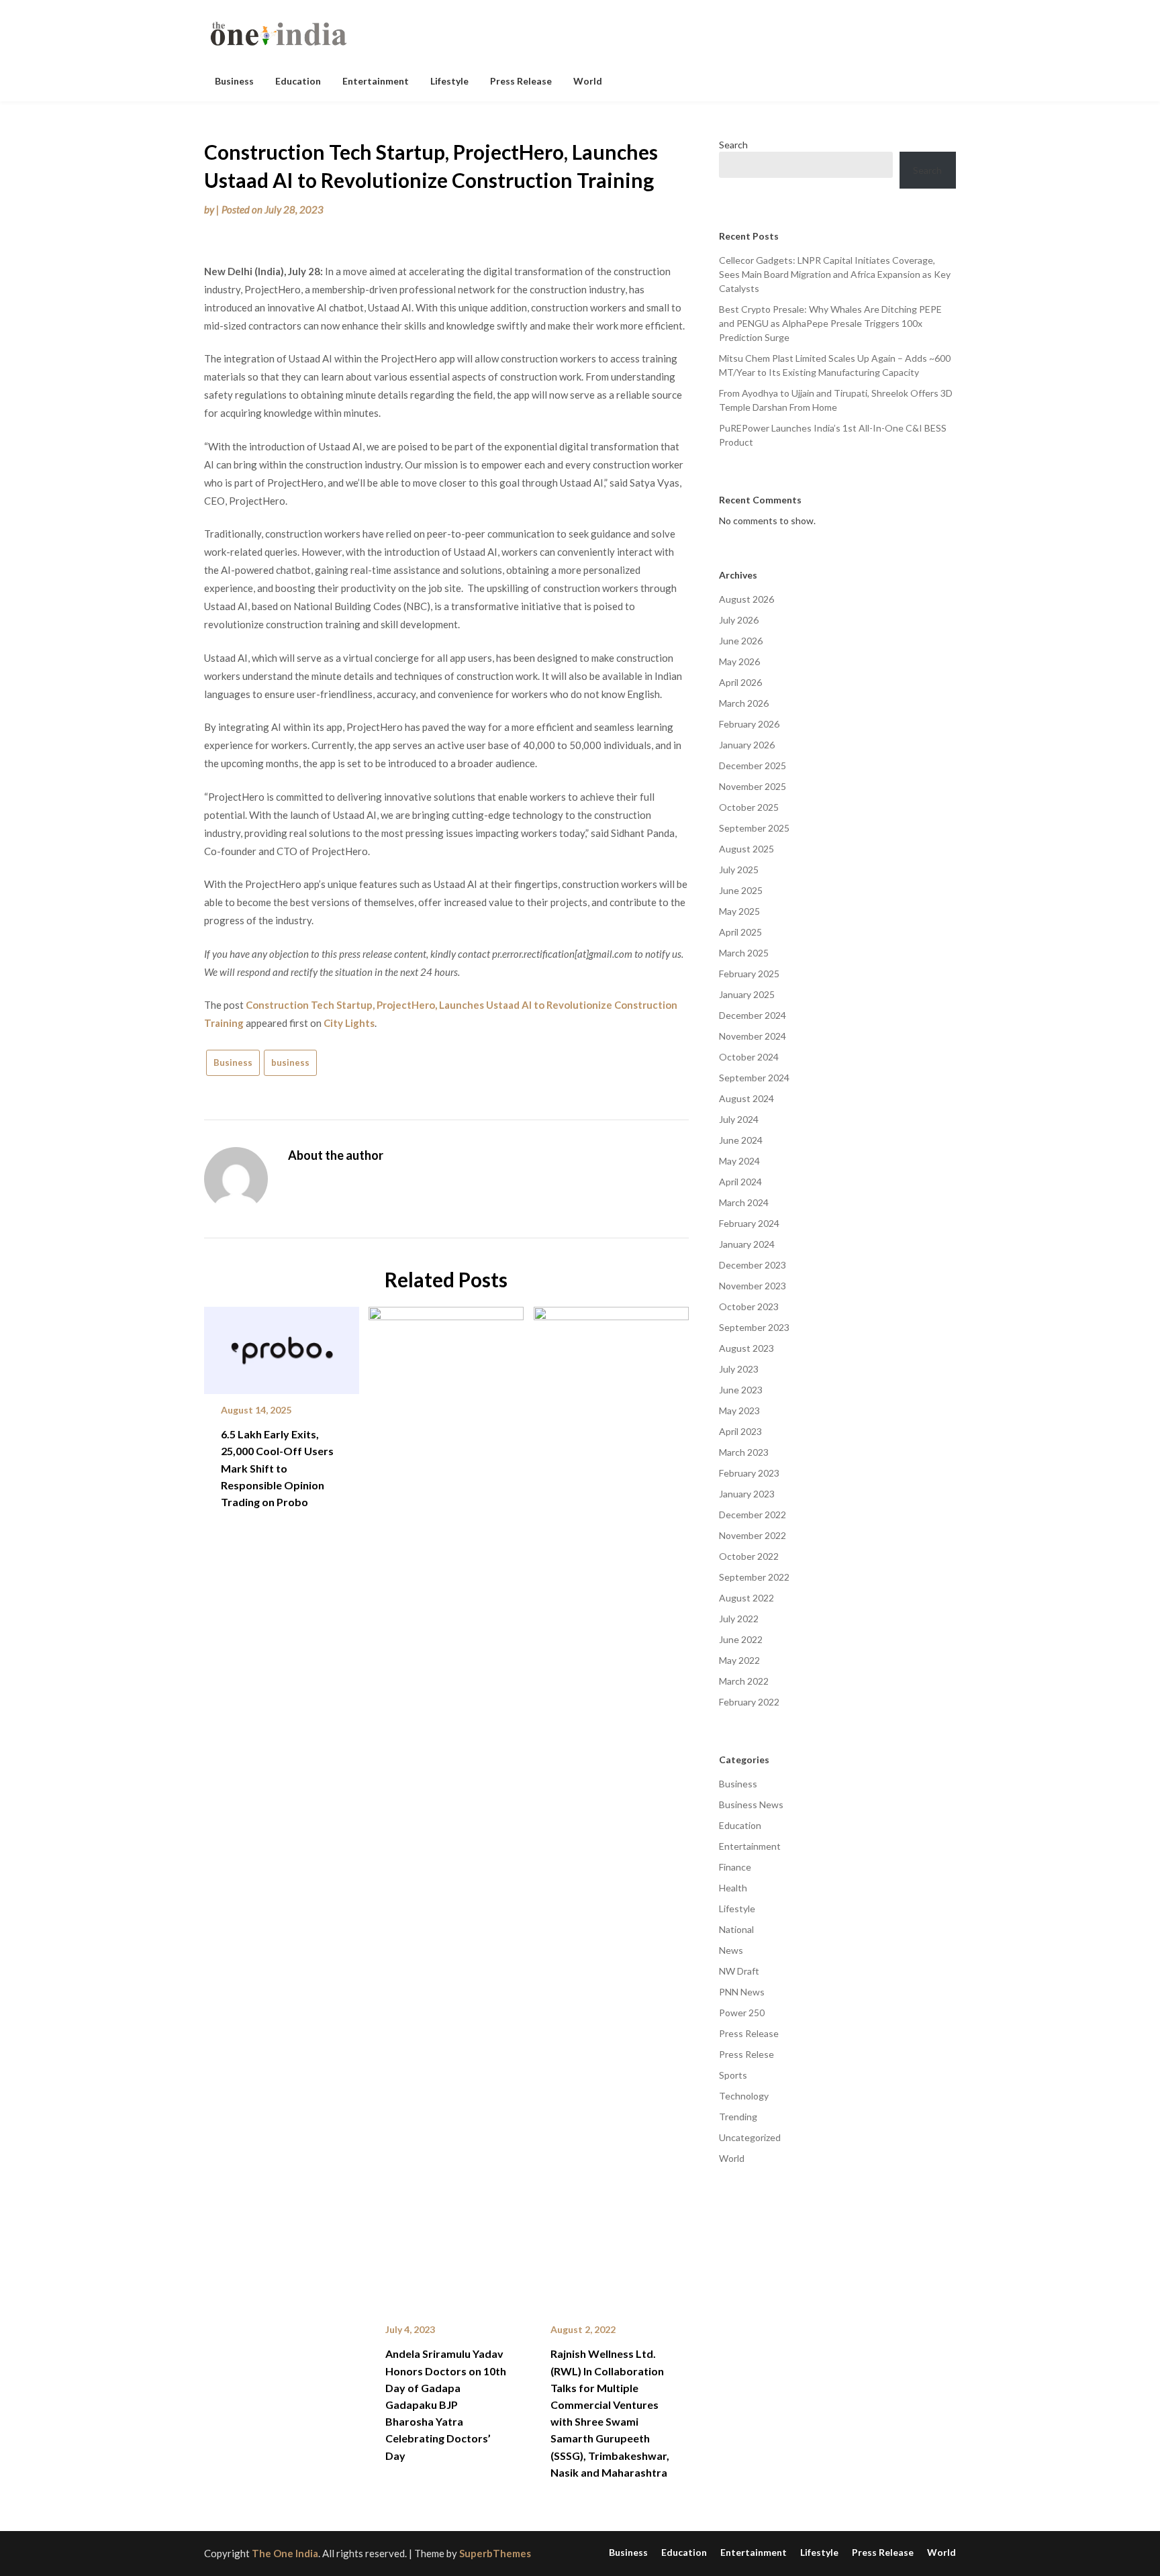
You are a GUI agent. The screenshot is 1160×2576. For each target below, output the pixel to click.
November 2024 (753, 1036)
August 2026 (746, 599)
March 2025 (744, 953)
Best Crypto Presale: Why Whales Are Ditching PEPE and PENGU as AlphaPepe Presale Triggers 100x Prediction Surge (830, 323)
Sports (733, 2075)
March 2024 (744, 1202)
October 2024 (749, 1057)
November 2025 (753, 786)
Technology (744, 2096)
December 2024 (753, 1015)
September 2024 (754, 1078)
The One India (285, 2553)
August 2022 (746, 1598)
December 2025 (753, 765)
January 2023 (747, 1494)
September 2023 (754, 1327)
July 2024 (739, 1119)
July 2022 (739, 1619)
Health (733, 1888)
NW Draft (739, 1971)
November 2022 (753, 1535)
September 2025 (754, 828)
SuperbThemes (495, 2553)
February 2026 (749, 724)
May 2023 (739, 1410)
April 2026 (740, 682)
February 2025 (749, 974)
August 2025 (746, 849)
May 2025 (739, 911)
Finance (735, 1867)
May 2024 (739, 1161)
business (290, 1062)
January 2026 (747, 745)
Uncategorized (750, 2137)
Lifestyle (449, 81)
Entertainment (376, 81)
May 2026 (739, 661)
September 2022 (754, 1577)
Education (298, 81)
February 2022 (749, 1702)
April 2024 (740, 1182)
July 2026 (739, 620)
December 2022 (753, 1515)
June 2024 (741, 1140)
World (588, 81)
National (736, 1929)
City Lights (349, 1023)
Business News (751, 1804)
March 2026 (744, 703)
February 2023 (749, 1473)
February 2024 (749, 1223)
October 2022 (749, 1556)
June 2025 (741, 890)
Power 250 (742, 2013)
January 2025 (747, 994)
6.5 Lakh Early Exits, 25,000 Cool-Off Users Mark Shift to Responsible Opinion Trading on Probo (277, 1468)
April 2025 (740, 932)
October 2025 (749, 807)
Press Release (521, 81)
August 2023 (746, 1348)
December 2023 (753, 1265)
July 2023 (739, 1369)
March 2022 (744, 1681)
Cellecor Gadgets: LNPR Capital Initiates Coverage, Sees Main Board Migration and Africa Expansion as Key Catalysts (835, 274)
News (731, 1950)
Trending (738, 2117)
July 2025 (739, 870)
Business (234, 81)
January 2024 (747, 1244)
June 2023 (741, 1390)
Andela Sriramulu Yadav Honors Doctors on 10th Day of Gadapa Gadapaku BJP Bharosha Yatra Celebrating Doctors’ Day (446, 2404)
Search (733, 145)
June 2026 (741, 641)
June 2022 (741, 1639)
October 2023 (749, 1306)
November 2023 (753, 1286)
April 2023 (740, 1431)
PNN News (742, 1992)
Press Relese (746, 2054)
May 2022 (739, 1660)
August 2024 (746, 1098)
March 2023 (744, 1452)
